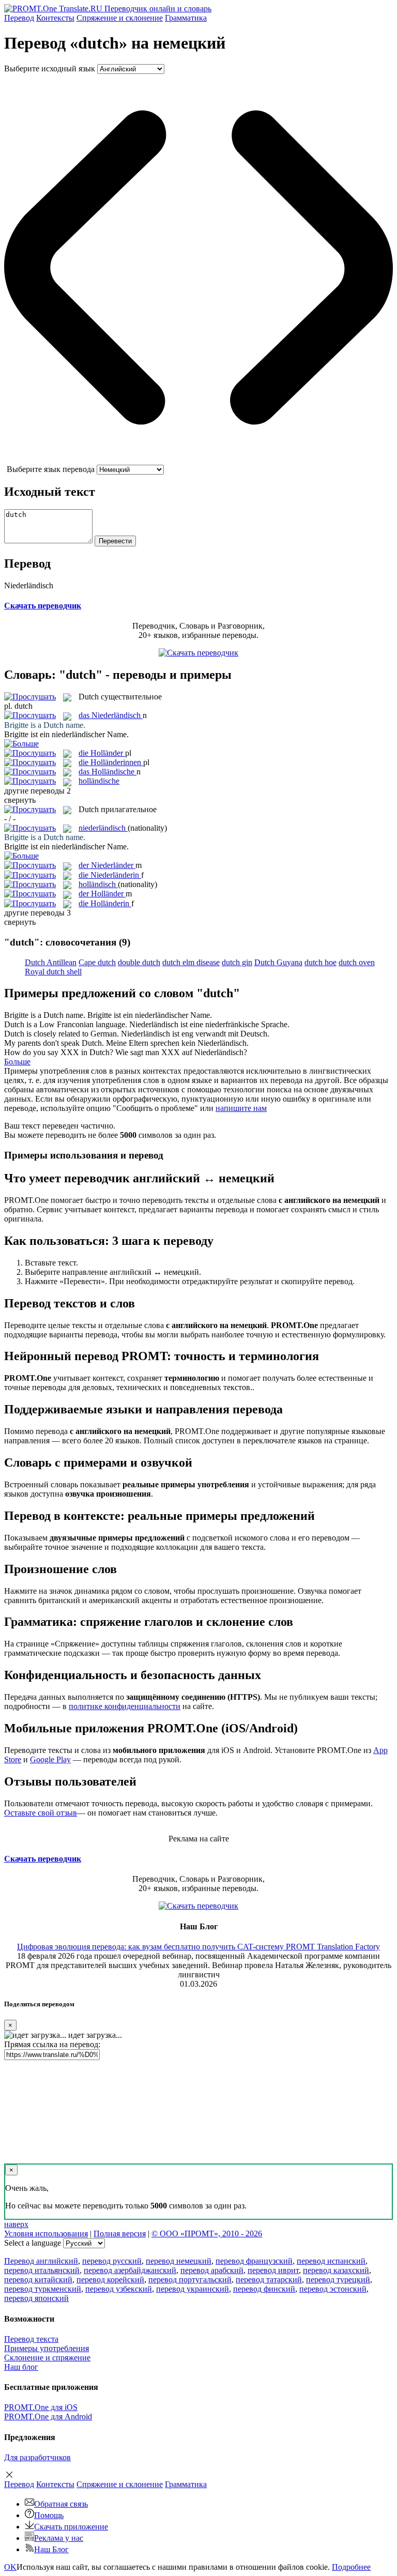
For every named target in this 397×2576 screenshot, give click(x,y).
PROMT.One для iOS (41, 2407)
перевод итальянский (42, 2270)
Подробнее (351, 2567)
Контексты (55, 18)
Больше (17, 1062)
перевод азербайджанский (130, 2270)
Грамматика (186, 18)
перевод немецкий (179, 2261)
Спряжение (120, 18)
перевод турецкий (338, 2280)
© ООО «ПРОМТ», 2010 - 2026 (207, 2234)
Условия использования (46, 2234)
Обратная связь (61, 2504)
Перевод (19, 18)
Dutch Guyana (278, 962)
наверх (16, 2224)
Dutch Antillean (51, 962)
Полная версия (120, 2234)
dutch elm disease (191, 962)
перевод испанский (331, 2261)
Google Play (50, 1759)
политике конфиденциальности (125, 1706)
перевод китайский (38, 2280)
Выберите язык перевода (51, 469)
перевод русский (112, 2261)
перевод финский (264, 2289)
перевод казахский (336, 2270)
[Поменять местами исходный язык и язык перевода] (198, 460)
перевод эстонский (333, 2289)
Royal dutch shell (53, 972)
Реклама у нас (59, 2538)
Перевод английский (41, 2261)
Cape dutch (97, 962)
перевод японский (36, 2298)
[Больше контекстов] (21, 744)
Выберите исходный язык (50, 68)
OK (10, 2567)
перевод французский (254, 2261)
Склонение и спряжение (47, 2358)
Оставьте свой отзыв (41, 1813)
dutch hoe (320, 962)
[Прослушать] (30, 697)
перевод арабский (212, 2270)
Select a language (33, 2243)
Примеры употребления (47, 2348)
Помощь (49, 2515)
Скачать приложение (71, 2527)
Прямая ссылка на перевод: (52, 2044)
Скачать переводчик (43, 606)
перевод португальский (190, 2280)
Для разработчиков (37, 2457)
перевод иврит (273, 2270)
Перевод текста (31, 2339)
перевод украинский (193, 2289)
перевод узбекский (119, 2289)
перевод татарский (269, 2280)
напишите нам (241, 1108)
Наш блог (21, 2367)
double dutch (139, 962)
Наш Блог (51, 2549)
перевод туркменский (43, 2289)
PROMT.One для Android (48, 2417)
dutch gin (237, 962)
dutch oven (357, 962)
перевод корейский (110, 2280)
